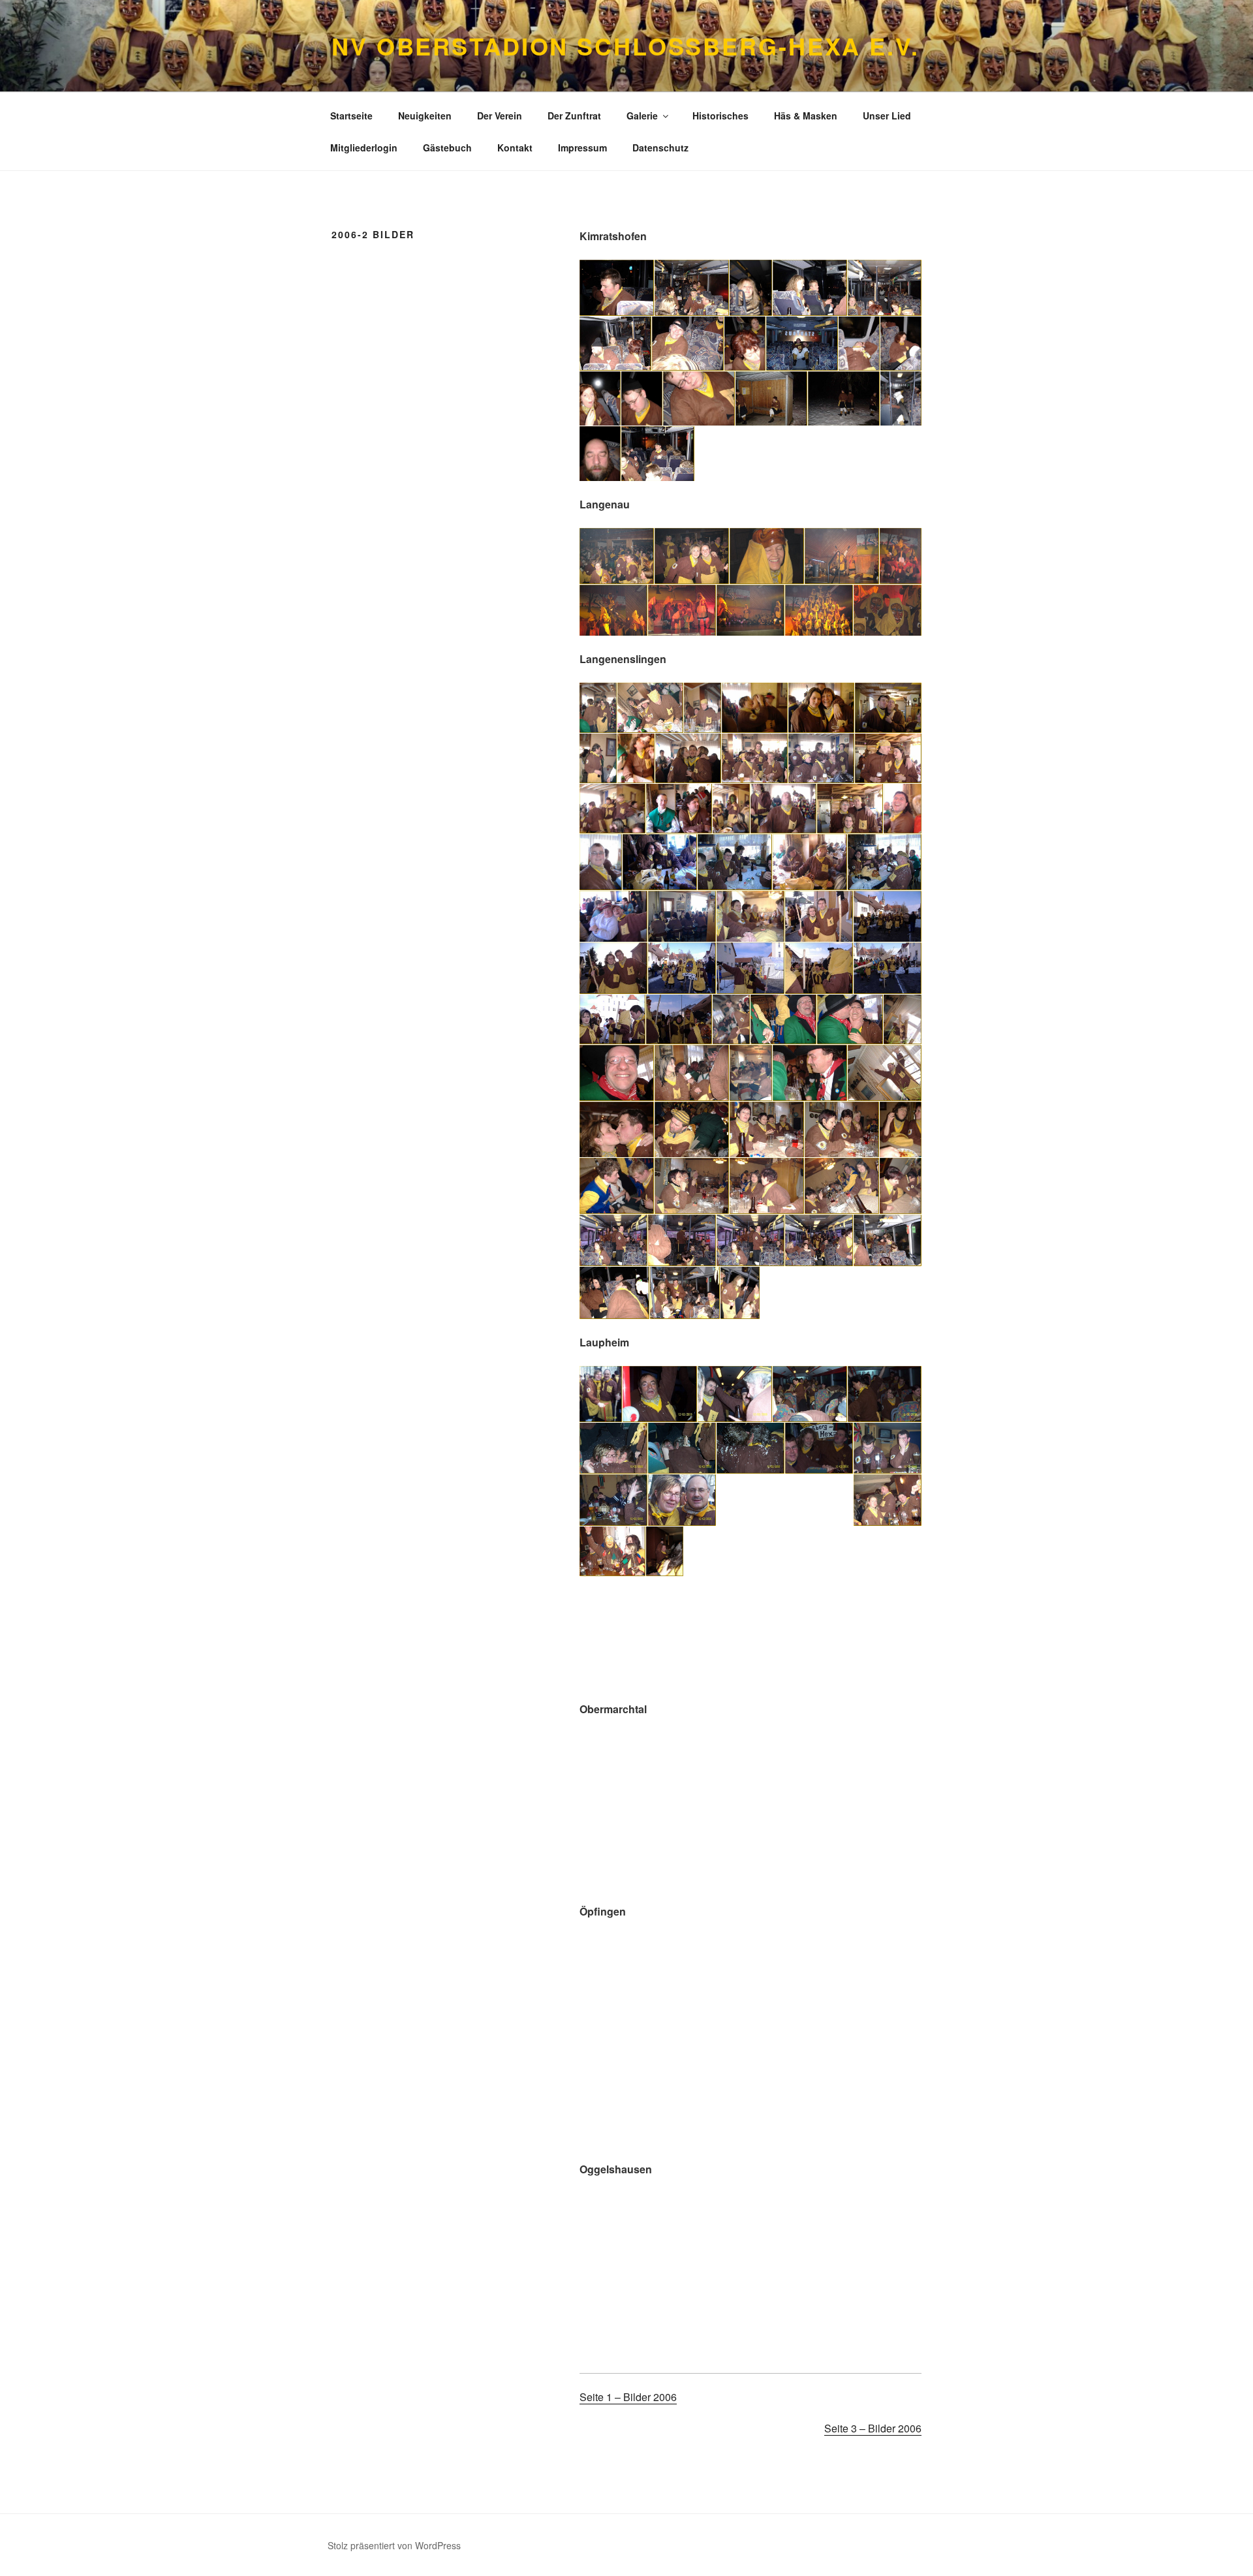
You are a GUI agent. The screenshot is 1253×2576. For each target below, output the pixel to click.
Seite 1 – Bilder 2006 (628, 2397)
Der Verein (500, 116)
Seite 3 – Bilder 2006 (873, 2428)
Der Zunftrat (574, 116)
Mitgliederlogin (364, 147)
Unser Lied (887, 116)
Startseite (351, 116)
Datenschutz (660, 147)
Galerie (642, 116)
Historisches (720, 116)
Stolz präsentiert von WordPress (394, 2545)
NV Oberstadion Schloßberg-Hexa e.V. (626, 46)
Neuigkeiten (425, 116)
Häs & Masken (806, 116)
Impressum (582, 147)
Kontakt (515, 147)
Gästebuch (447, 147)
